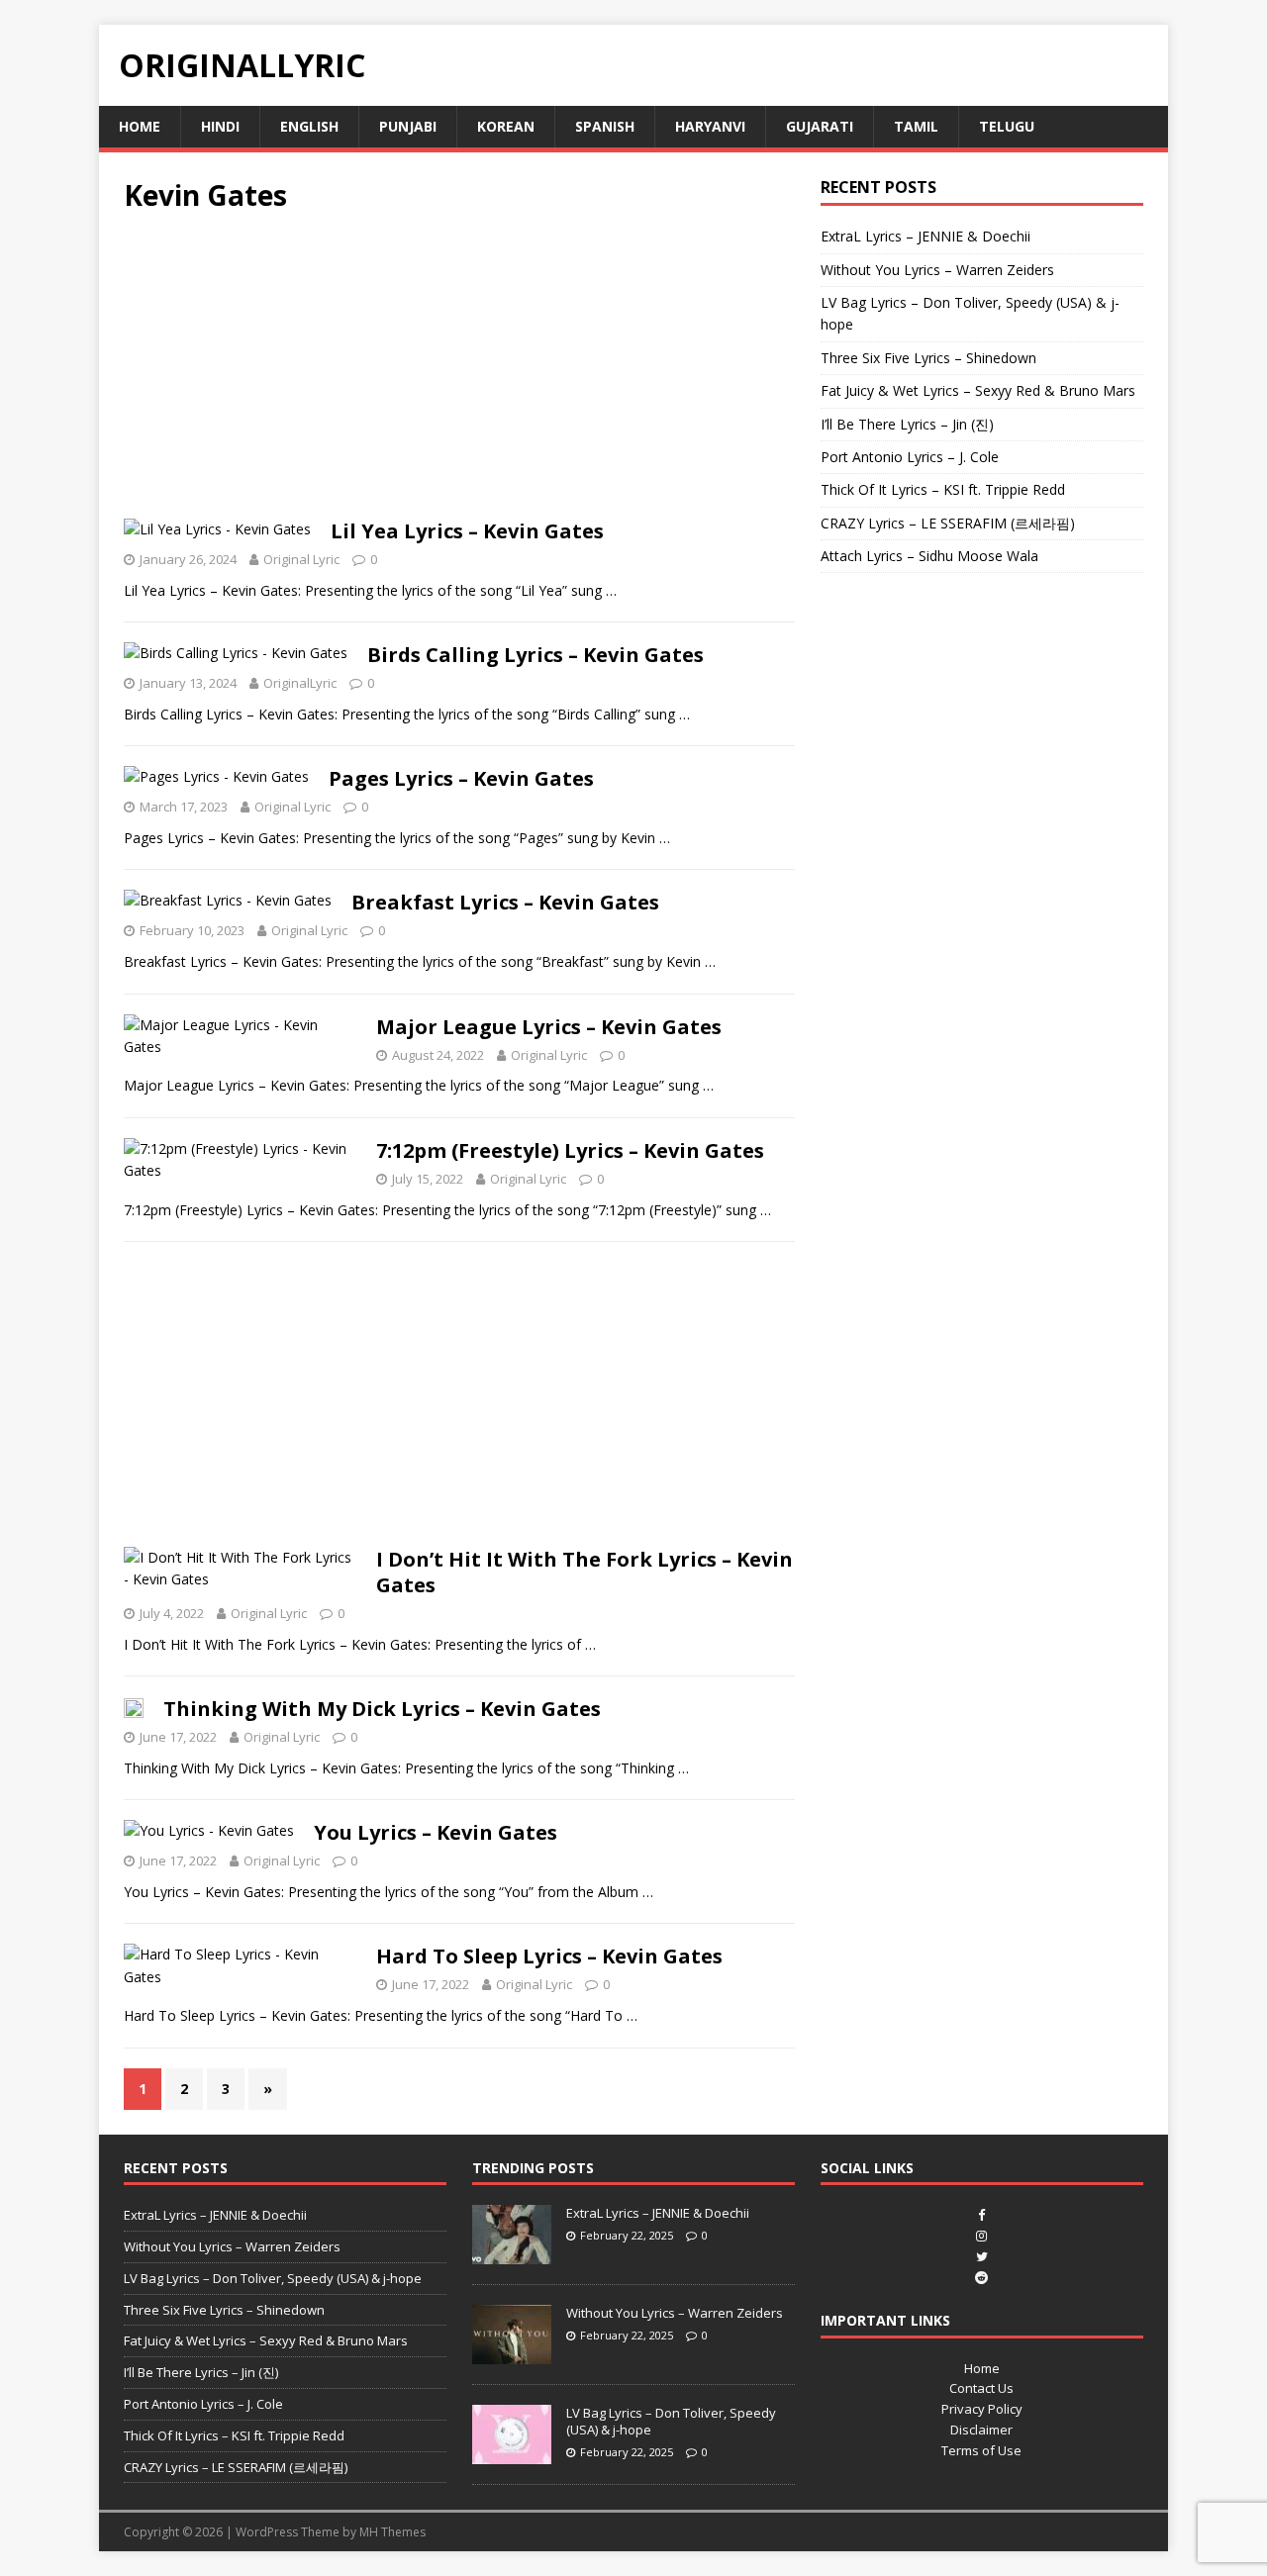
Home (140, 126)
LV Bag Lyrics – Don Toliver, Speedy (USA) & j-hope (273, 2278)
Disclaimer (981, 2430)
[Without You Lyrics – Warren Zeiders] (512, 2353)
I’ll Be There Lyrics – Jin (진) (907, 424)
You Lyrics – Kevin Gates (436, 1832)
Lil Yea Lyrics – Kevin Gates (467, 531)
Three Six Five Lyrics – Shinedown (928, 358)
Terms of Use (981, 2450)
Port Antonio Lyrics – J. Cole (910, 457)
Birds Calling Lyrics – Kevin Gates (536, 655)
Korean (506, 126)
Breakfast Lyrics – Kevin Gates (505, 902)
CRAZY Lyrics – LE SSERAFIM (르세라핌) (948, 523)
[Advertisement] (459, 372)
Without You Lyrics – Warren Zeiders (937, 270)
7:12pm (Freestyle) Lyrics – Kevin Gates (570, 1150)
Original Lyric (301, 559)
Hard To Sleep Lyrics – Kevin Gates (549, 1956)
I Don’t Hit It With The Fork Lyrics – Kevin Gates (585, 1572)
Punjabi (408, 126)
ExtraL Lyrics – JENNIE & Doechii (926, 236)
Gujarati (820, 126)
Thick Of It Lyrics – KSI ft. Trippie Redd (943, 489)
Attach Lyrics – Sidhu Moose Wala (929, 556)
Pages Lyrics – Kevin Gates (461, 778)
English (309, 126)
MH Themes (392, 2532)
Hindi (220, 126)
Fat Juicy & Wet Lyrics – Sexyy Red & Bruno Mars (978, 390)
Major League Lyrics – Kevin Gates (549, 1027)
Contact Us (981, 2388)
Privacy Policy (982, 2409)
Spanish (605, 126)
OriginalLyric (300, 683)
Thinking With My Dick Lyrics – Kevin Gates (382, 1709)
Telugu (1007, 126)
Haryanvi (710, 126)
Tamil (916, 126)
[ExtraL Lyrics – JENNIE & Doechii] (512, 2253)
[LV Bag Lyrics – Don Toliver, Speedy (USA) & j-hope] (512, 2453)
